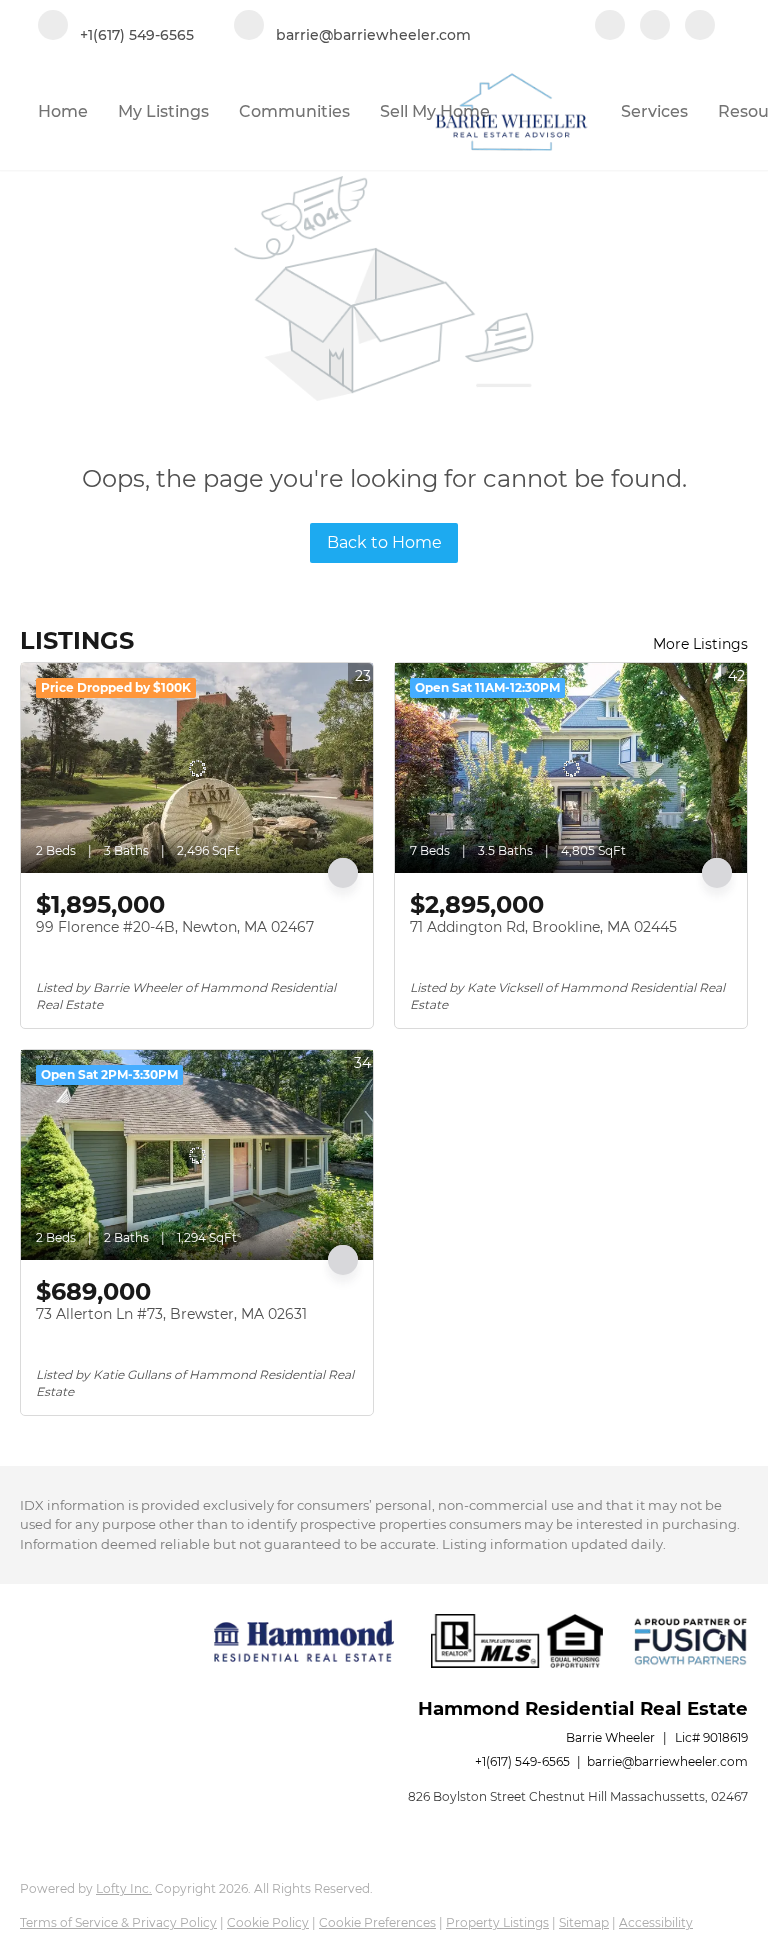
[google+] (700, 27)
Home (63, 111)
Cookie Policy (268, 1922)
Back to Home (384, 542)
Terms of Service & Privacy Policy (118, 1922)
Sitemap (584, 1922)
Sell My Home (435, 111)
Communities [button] (294, 111)
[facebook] (610, 27)
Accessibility (656, 1922)
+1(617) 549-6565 (522, 1761)
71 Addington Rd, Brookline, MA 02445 (543, 927)
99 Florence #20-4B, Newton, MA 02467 (175, 927)
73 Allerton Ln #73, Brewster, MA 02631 (171, 1314)
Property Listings (497, 1922)
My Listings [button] (163, 111)
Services (654, 111)
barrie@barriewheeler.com (667, 1761)
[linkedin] (655, 27)
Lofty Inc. (124, 1888)
